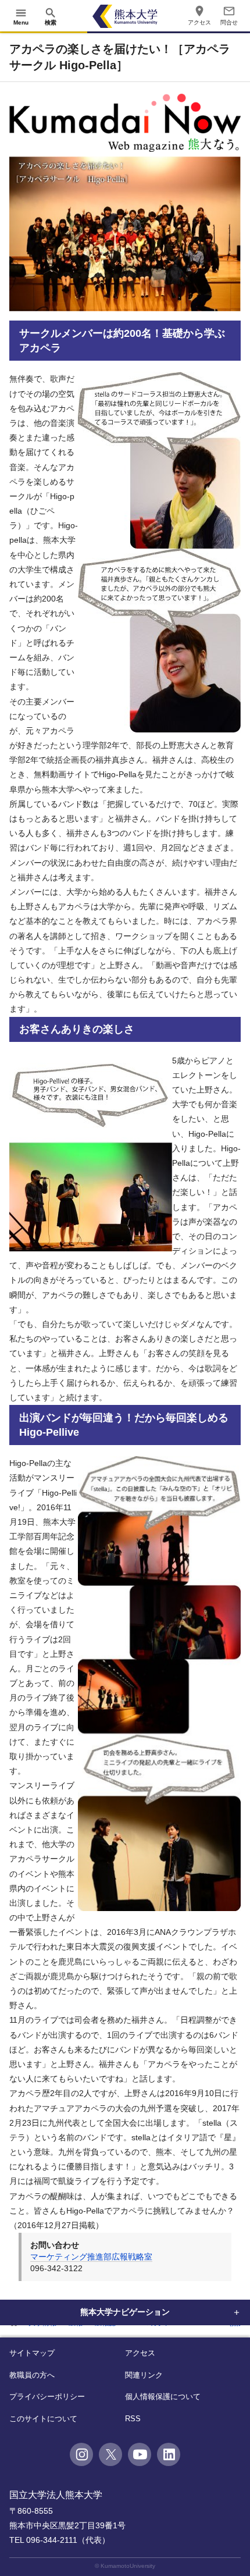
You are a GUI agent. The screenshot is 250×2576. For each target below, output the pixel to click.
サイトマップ (32, 2353)
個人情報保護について (163, 2397)
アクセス (140, 2353)
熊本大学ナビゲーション (125, 2312)
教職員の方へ (32, 2375)
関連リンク (144, 2375)
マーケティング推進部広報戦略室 (91, 2257)
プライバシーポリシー (47, 2397)
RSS (133, 2419)
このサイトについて (43, 2419)
